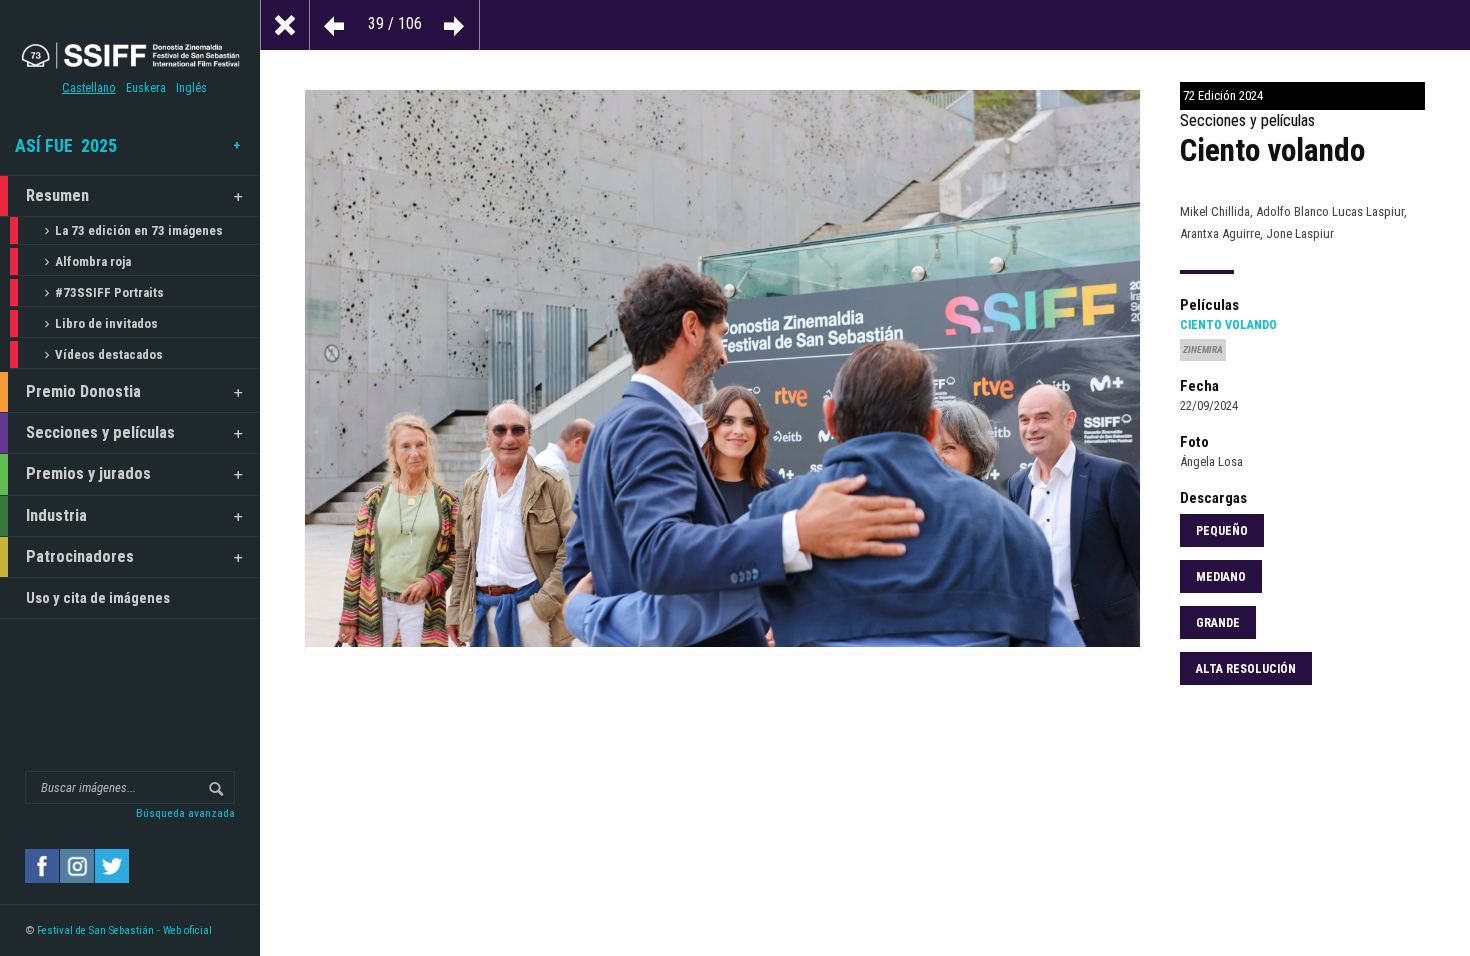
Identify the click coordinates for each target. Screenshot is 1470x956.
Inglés (191, 88)
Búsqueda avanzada (185, 813)
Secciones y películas (100, 432)
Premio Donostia (83, 391)
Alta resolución (1246, 669)
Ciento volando (1228, 325)
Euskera (146, 88)
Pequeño (1222, 531)
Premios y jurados (88, 473)
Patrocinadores (80, 556)
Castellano (89, 88)
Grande (1218, 623)
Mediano (1221, 577)
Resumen (57, 195)
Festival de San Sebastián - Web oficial (124, 930)
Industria (56, 515)
